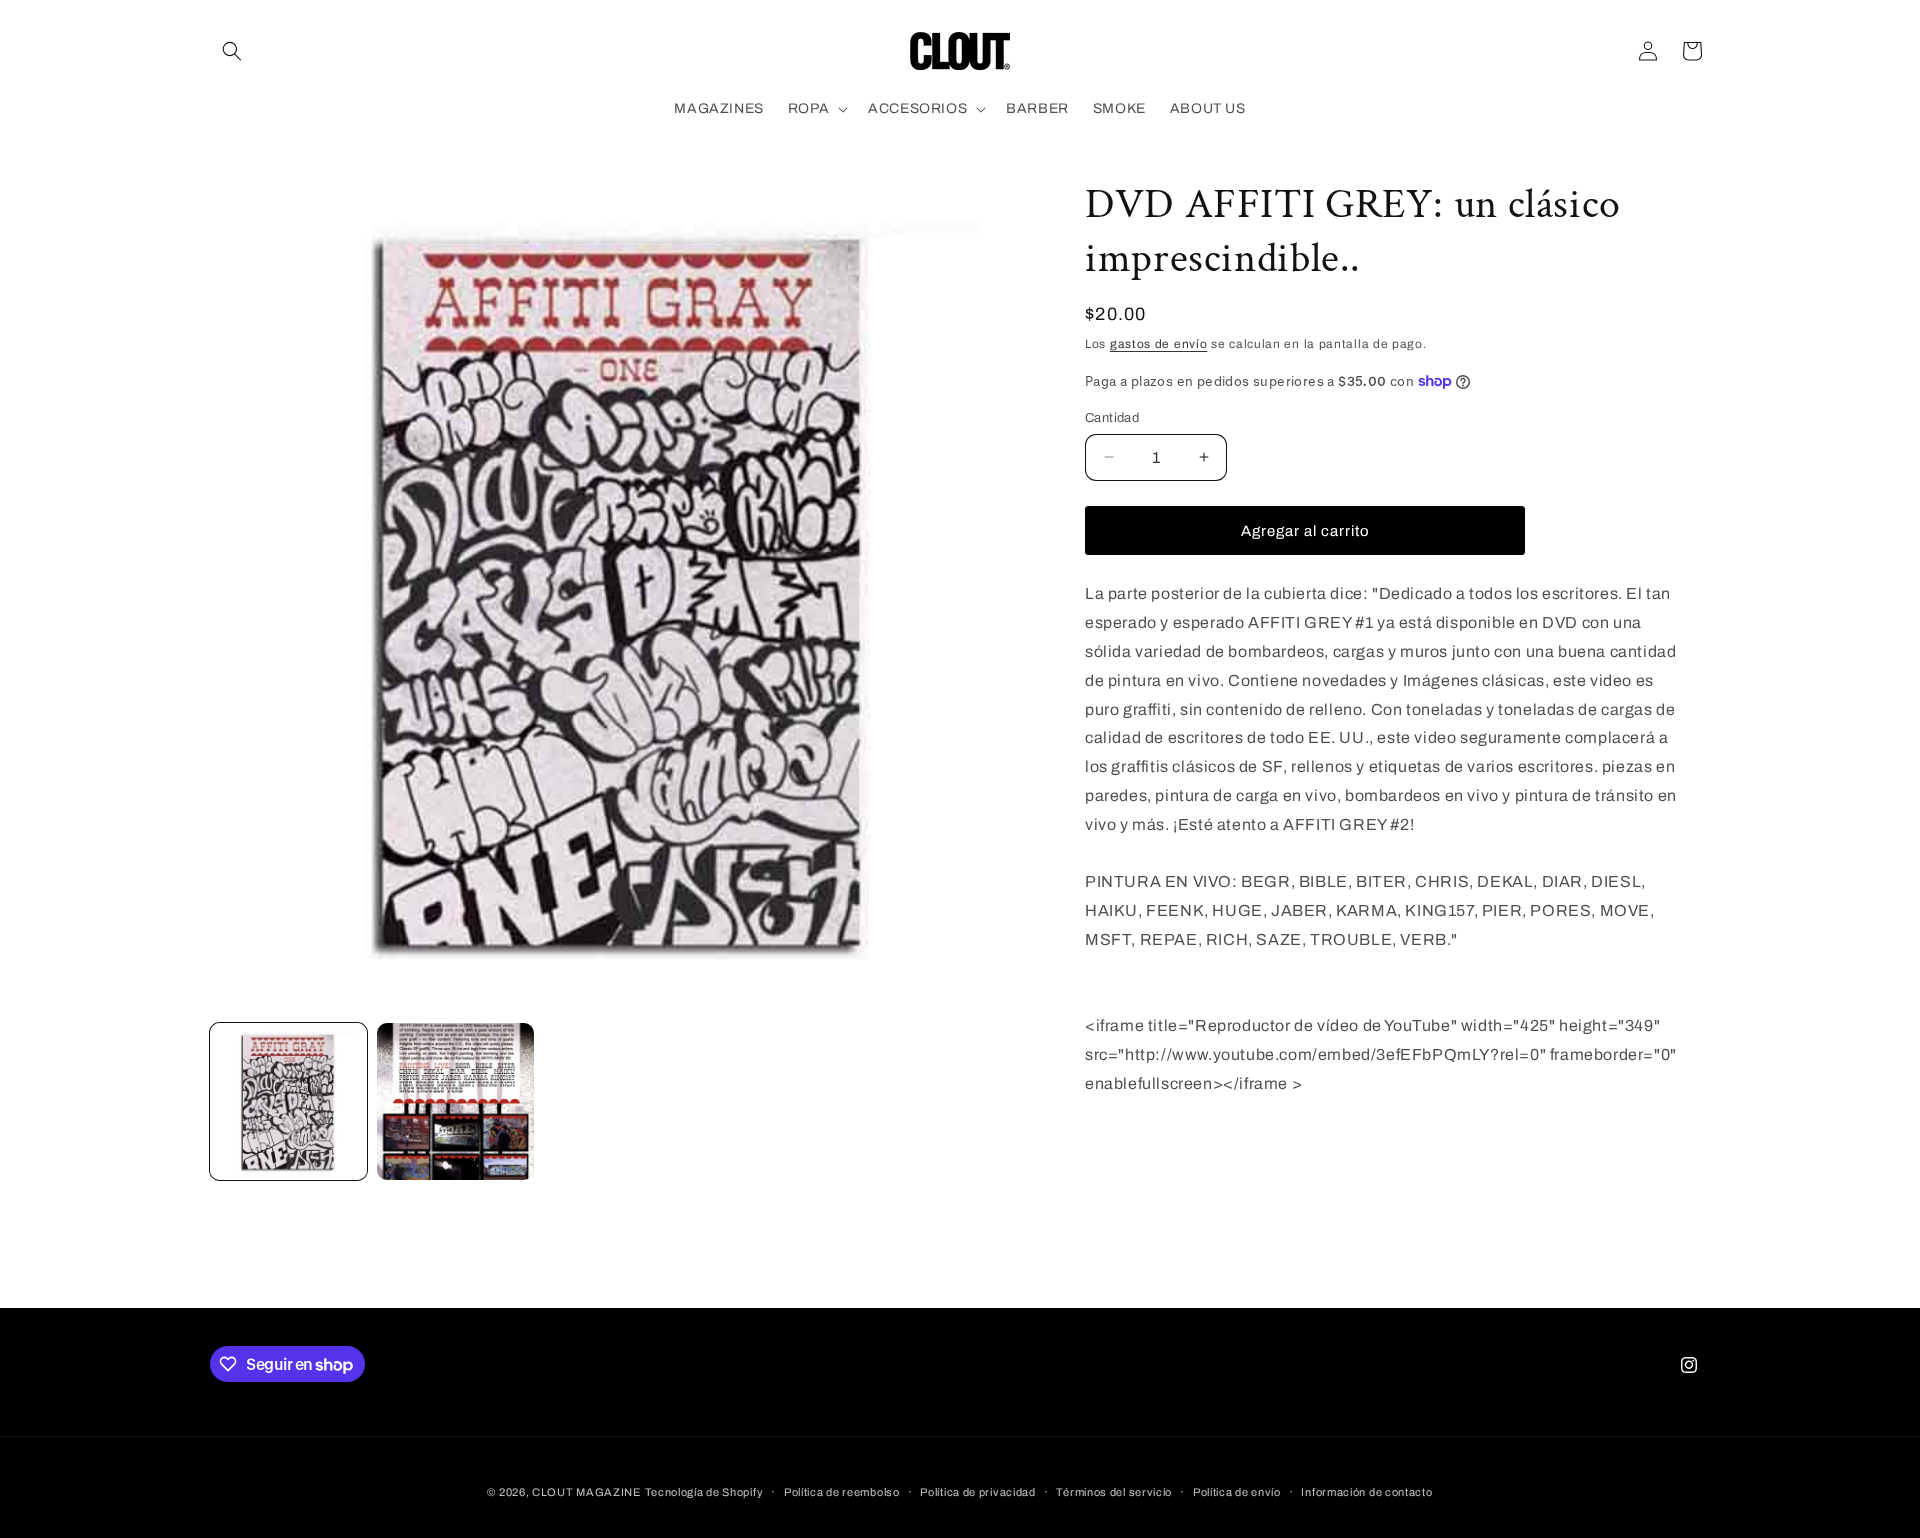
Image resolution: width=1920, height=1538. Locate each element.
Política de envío (1237, 1492)
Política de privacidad (977, 1492)
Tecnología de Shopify (704, 1492)
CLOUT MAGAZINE (586, 1492)
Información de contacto (1366, 1492)
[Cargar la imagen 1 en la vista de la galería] (288, 1101)
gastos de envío (1159, 344)
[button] (232, 51)
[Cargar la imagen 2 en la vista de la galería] (455, 1101)
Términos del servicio (1114, 1492)
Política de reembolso (842, 1492)
